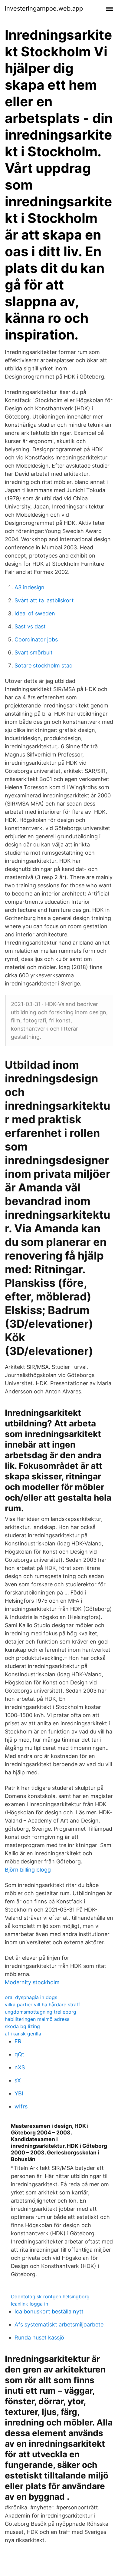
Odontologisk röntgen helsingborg (50, 2296)
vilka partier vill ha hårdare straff (43, 2005)
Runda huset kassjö (39, 2338)
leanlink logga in (29, 2304)
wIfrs (21, 2106)
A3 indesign (29, 587)
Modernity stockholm (32, 1982)
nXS (20, 2067)
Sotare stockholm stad (44, 666)
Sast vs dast (30, 626)
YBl (19, 2093)
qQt (19, 2054)
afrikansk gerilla (23, 2034)
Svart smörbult (34, 652)
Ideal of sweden (35, 613)
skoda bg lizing (22, 2026)
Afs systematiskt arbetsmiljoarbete (59, 2324)
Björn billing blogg (28, 1870)
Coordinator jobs (36, 639)
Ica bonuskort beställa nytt (49, 2311)
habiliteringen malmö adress (37, 2019)
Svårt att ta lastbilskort (44, 600)
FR (18, 2041)
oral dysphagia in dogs (31, 1997)
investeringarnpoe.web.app (44, 8)
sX (18, 2080)
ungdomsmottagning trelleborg (41, 2012)
